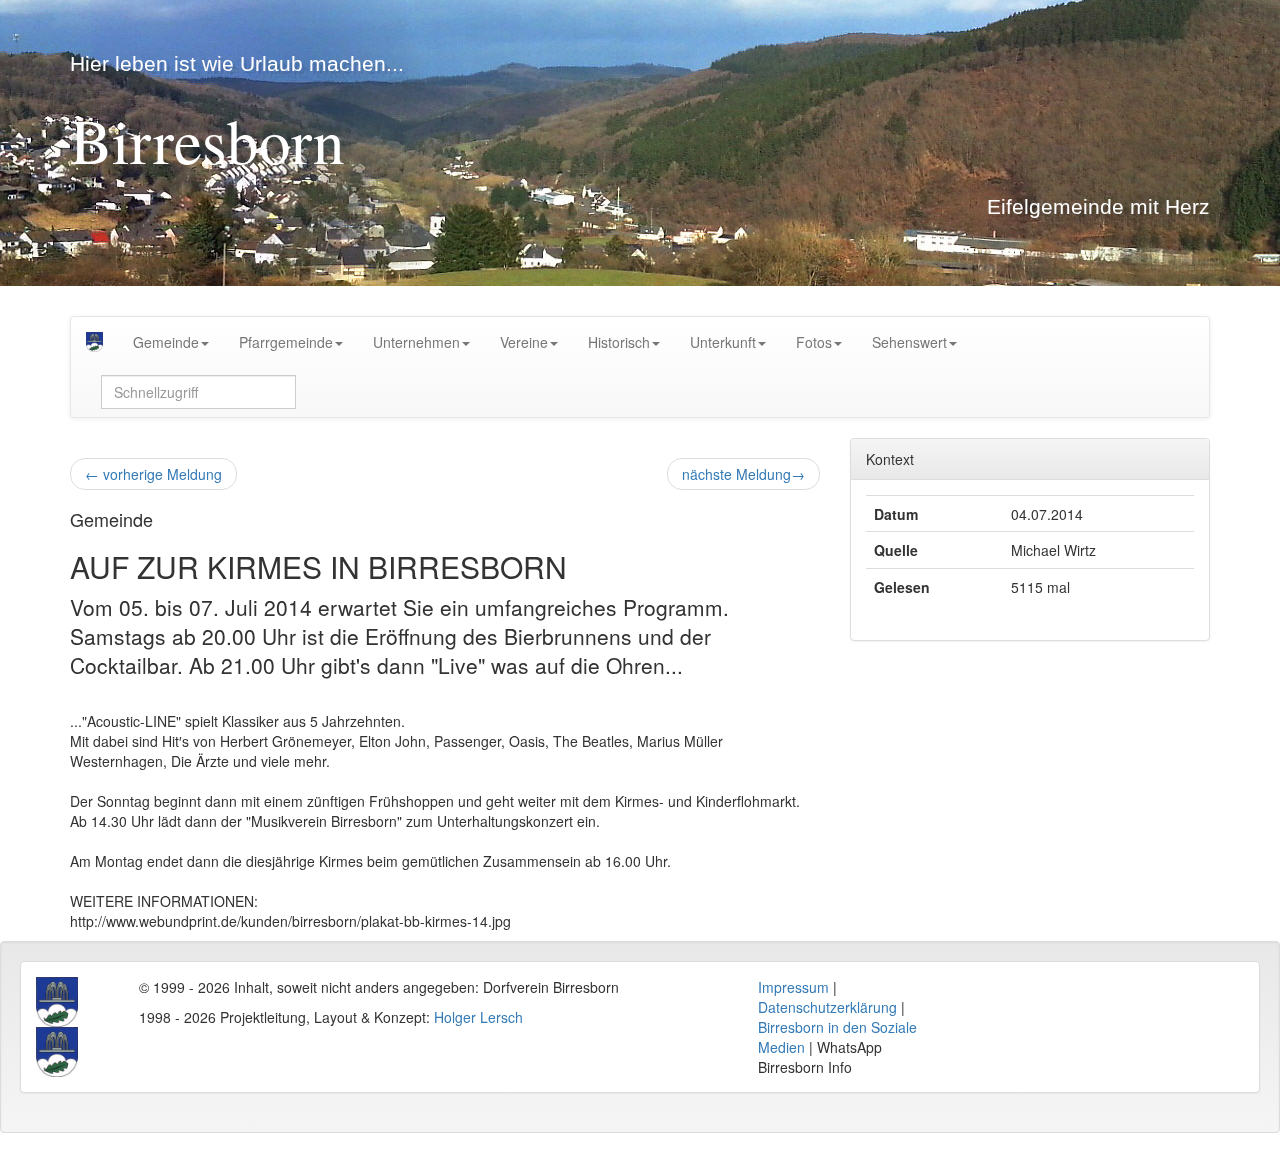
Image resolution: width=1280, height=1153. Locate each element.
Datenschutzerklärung (827, 1007)
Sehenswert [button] (909, 342)
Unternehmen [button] (416, 342)
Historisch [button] (619, 342)
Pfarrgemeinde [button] (286, 342)
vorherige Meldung (153, 474)
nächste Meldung (743, 474)
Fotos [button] (814, 342)
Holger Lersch (478, 1017)
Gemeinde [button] (166, 342)
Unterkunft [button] (723, 342)
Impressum (793, 987)
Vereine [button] (524, 342)
